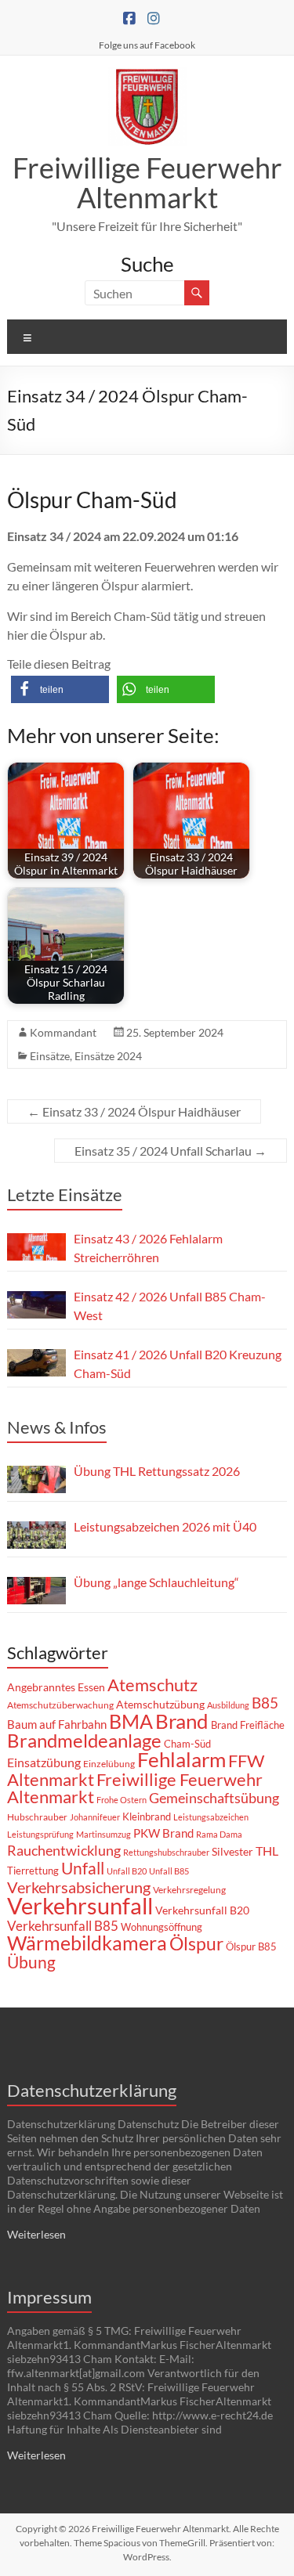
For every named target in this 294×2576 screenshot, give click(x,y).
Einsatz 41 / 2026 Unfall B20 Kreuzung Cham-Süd (178, 1364)
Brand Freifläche (248, 1725)
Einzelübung (109, 1764)
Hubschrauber (37, 1817)
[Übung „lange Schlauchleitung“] (36, 1591)
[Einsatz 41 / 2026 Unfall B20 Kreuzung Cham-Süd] (36, 1363)
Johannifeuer (95, 1817)
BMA (131, 1721)
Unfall (83, 1868)
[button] (60, 689)
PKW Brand (163, 1833)
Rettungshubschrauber (166, 1852)
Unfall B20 (127, 1871)
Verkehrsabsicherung (79, 1887)
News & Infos (57, 1427)
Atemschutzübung (160, 1705)
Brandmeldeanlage (84, 1740)
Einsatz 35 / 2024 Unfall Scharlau (171, 1151)
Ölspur (196, 1943)
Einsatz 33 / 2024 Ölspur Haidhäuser (134, 1111)
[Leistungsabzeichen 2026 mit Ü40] (36, 1535)
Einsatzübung (44, 1762)
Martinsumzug (103, 1834)
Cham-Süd (187, 1744)
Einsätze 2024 (108, 1056)
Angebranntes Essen (56, 1687)
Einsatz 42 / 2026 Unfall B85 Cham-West (170, 1306)
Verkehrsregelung (189, 1890)
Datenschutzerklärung (92, 2090)
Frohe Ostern (122, 1800)
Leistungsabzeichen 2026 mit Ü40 (165, 1526)
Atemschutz (152, 1685)
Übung (31, 1962)
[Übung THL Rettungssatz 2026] (36, 1479)
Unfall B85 (169, 1871)
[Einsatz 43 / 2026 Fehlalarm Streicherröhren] (36, 1247)
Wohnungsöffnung (162, 1927)
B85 (265, 1703)
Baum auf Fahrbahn (57, 1724)
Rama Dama (219, 1834)
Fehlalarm (181, 1759)
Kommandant (63, 1032)
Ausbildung (228, 1705)
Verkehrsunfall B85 (63, 1926)
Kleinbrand (147, 1817)
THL (267, 1851)
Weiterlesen (36, 2234)
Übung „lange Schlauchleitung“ (156, 1582)
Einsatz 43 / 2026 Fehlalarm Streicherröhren (148, 1248)
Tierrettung (33, 1871)
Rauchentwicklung (64, 1850)
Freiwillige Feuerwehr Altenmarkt (147, 182)
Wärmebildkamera (87, 1943)
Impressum (49, 2297)
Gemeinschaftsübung (214, 1798)
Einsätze (50, 1056)
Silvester (232, 1851)
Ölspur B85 (251, 1946)
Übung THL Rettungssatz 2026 (157, 1471)
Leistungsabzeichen (211, 1817)
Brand (182, 1721)
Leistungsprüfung (40, 1834)
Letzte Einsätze (65, 1194)
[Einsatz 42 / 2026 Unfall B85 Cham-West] (36, 1305)
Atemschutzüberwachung (60, 1705)
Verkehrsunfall (80, 1905)
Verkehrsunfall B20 (202, 1910)
